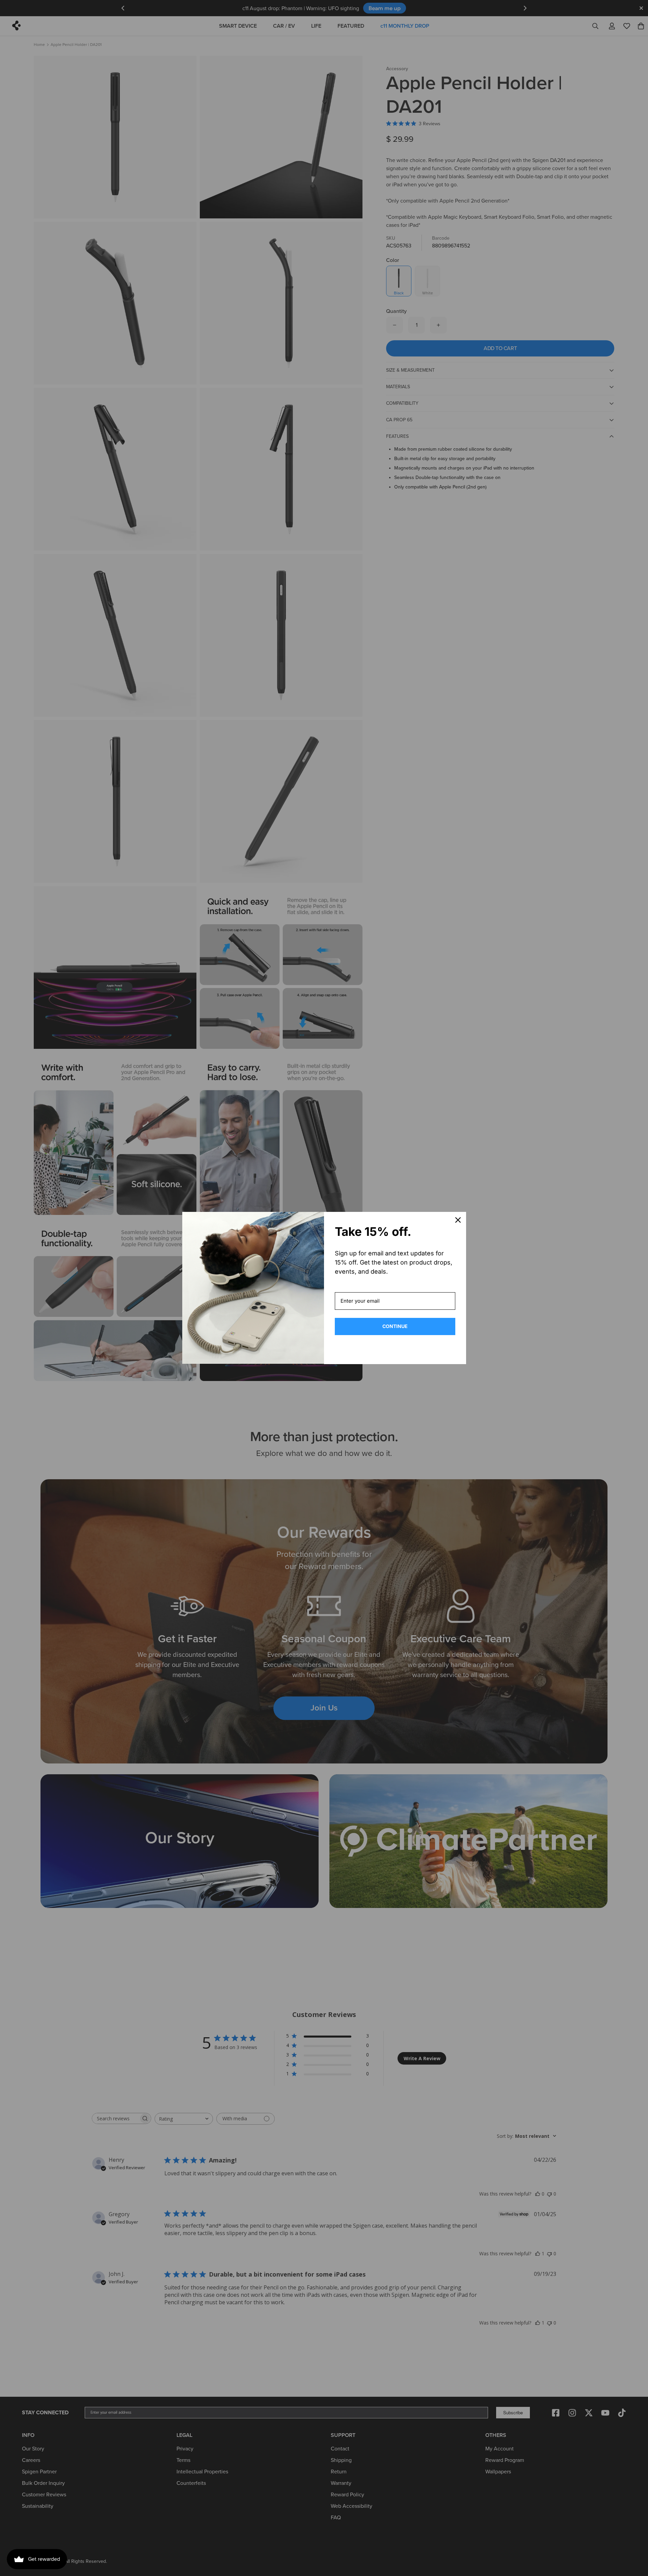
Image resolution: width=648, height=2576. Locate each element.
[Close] (458, 1220)
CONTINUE (395, 1326)
